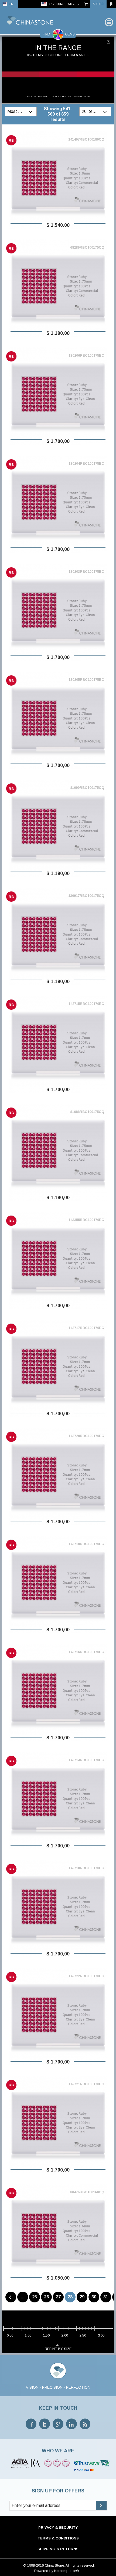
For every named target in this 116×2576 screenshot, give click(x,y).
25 (35, 2297)
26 (46, 2297)
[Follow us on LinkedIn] (71, 2424)
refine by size (58, 2349)
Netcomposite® (67, 2571)
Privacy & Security (58, 2527)
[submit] (101, 2506)
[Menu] (109, 22)
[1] (109, 42)
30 (94, 2297)
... (23, 2297)
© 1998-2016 (33, 2565)
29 (82, 2297)
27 (58, 2297)
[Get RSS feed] (85, 2424)
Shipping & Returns (58, 2549)
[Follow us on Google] (58, 2424)
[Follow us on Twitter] (45, 2424)
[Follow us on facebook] (31, 2424)
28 (70, 2297)
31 (106, 2297)
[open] (31, 112)
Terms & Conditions (58, 2538)
